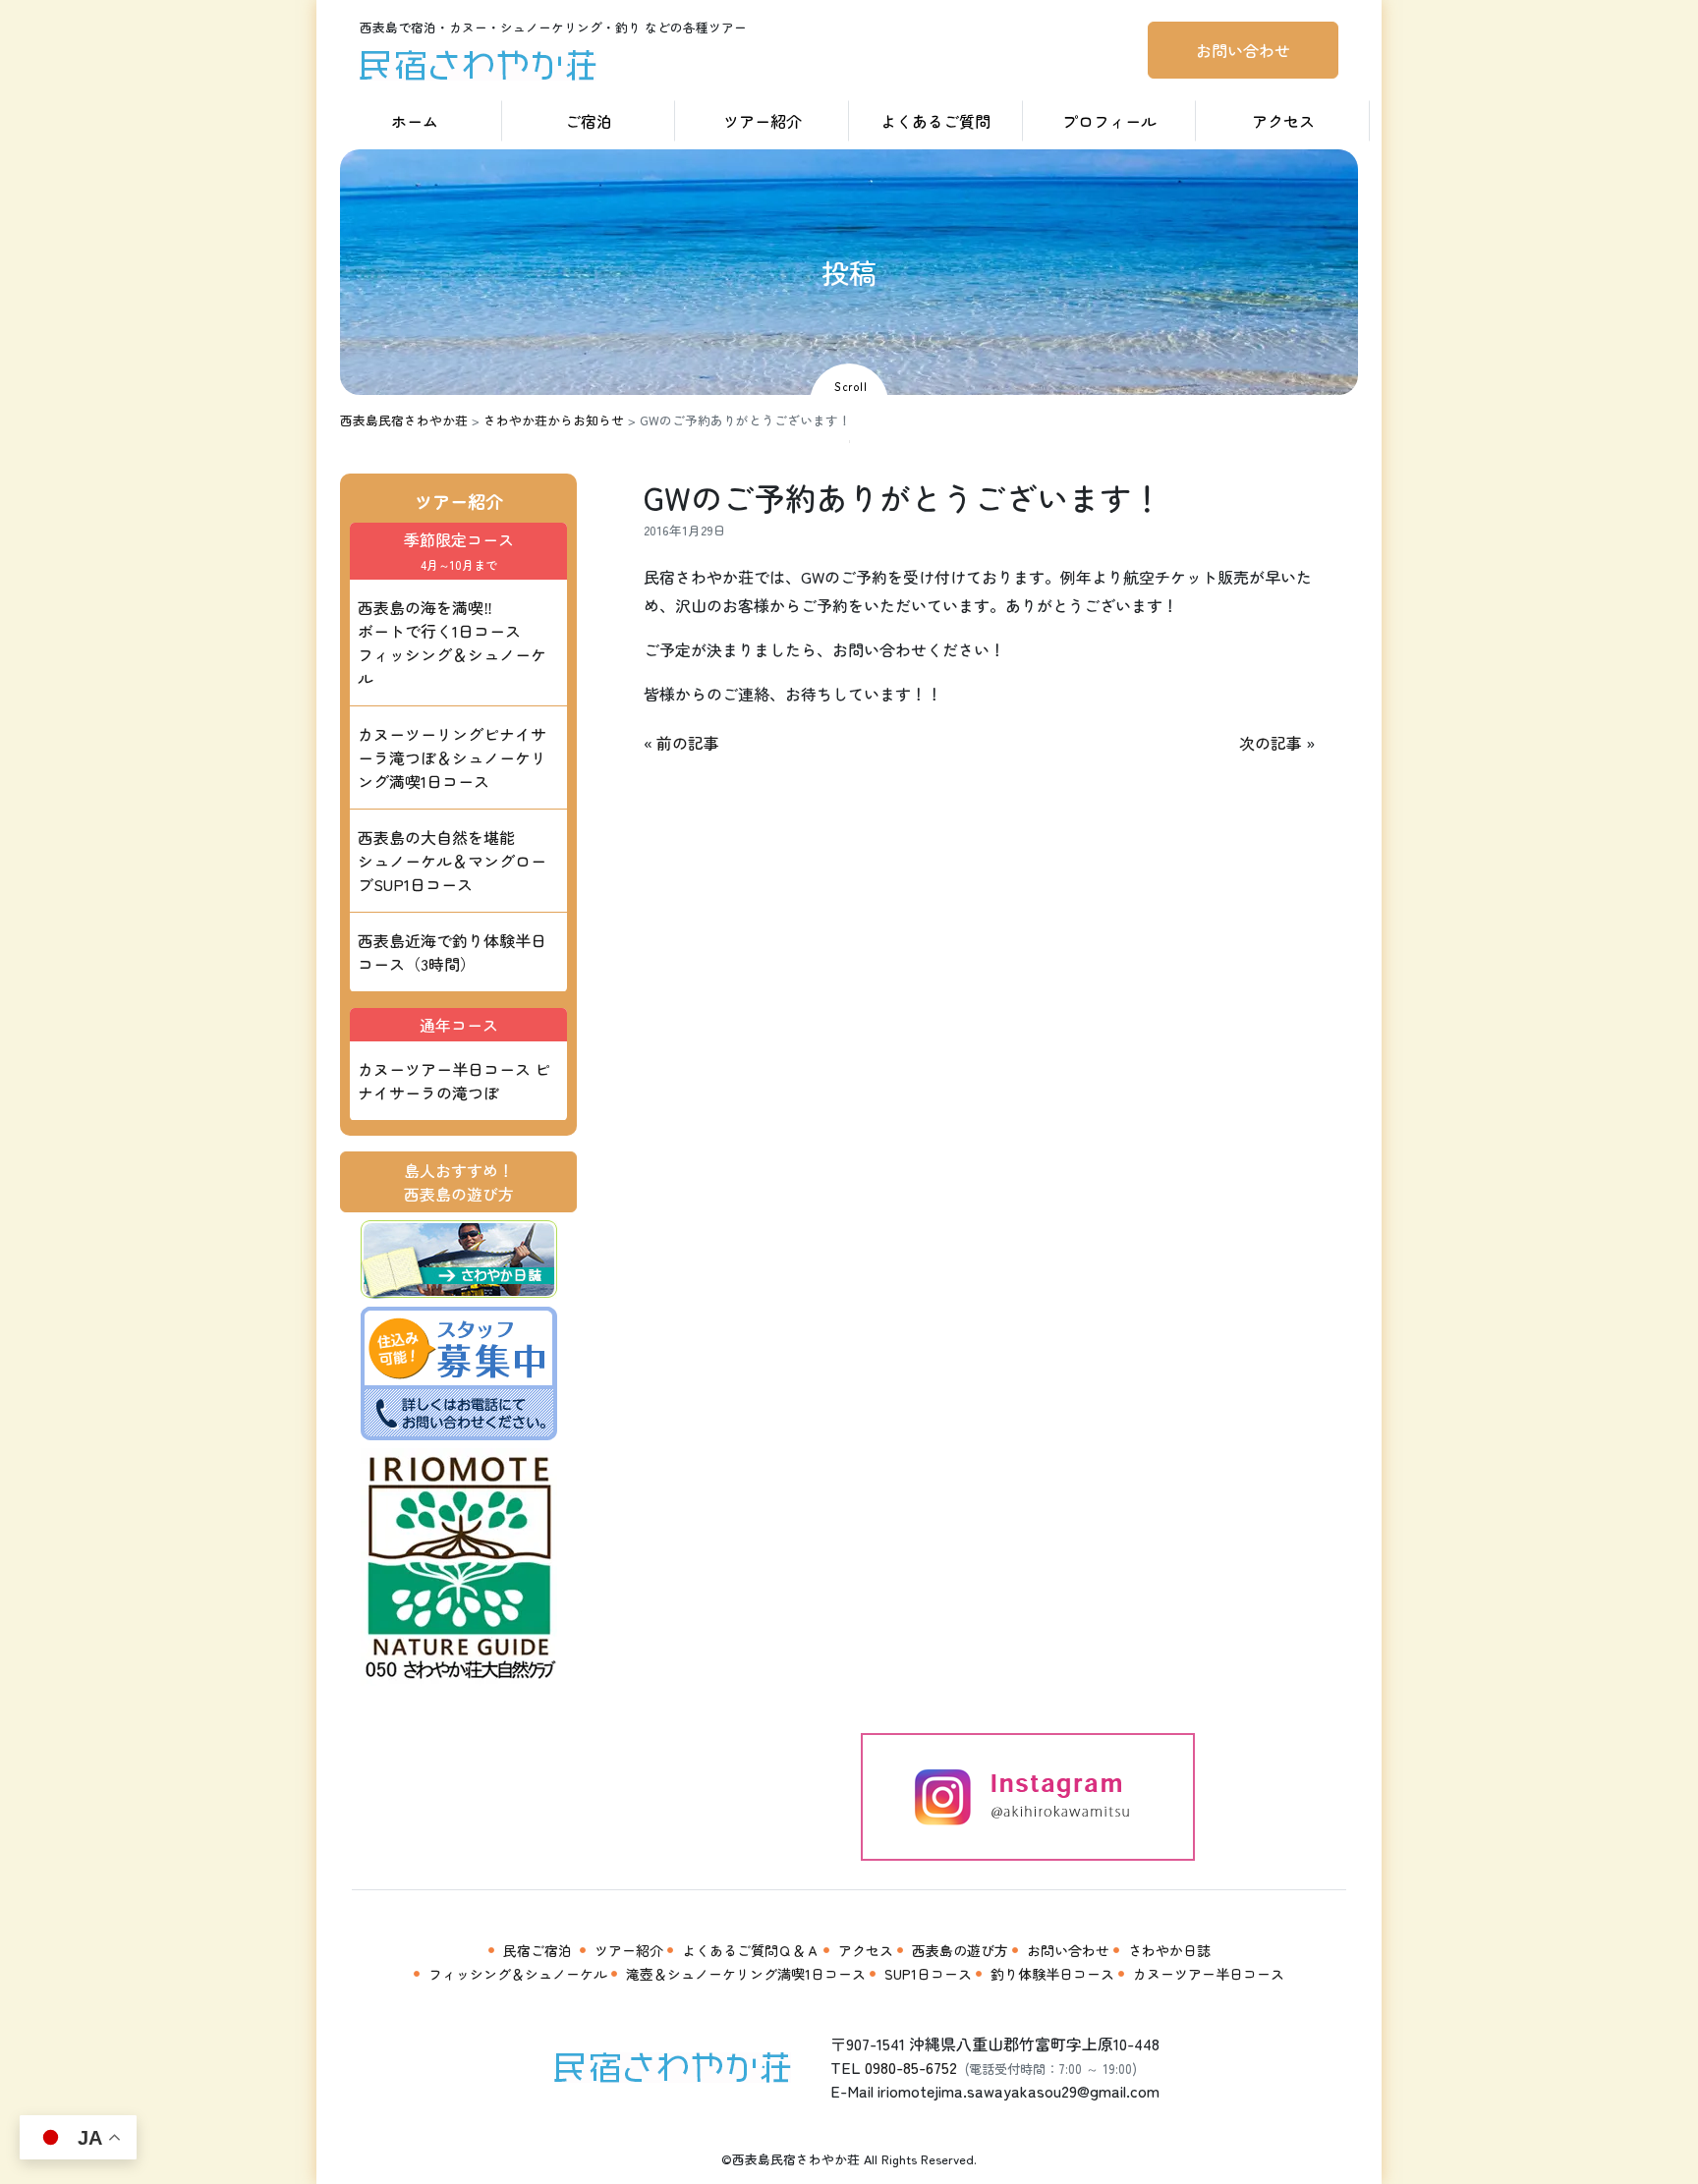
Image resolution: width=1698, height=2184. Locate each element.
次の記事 (1271, 743)
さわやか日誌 (1169, 1950)
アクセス (1283, 121)
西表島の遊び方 (960, 1950)
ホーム (415, 121)
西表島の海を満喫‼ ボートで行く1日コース (452, 643)
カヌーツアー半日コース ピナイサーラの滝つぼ (454, 1081)
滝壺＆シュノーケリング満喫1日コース (746, 1974)
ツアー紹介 (763, 121)
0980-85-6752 (911, 2067)
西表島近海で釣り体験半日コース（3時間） (452, 952)
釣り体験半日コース (1052, 1974)
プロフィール (1109, 121)
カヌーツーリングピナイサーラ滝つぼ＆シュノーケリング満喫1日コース (452, 757)
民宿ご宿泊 (538, 1950)
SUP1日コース (928, 1974)
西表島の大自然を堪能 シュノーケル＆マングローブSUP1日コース (452, 861)
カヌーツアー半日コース (1209, 1974)
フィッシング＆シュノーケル (518, 1974)
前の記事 (688, 743)
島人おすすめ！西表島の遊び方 (459, 1182)
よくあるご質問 (935, 121)
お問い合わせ (1243, 50)
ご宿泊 (589, 121)
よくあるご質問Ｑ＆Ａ (751, 1950)
